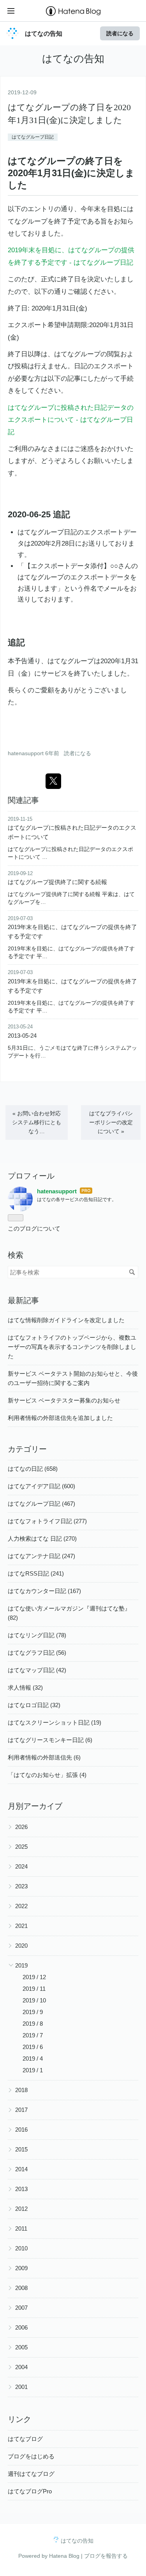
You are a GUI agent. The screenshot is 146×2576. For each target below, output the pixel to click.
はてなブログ (25, 2439)
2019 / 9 (33, 2012)
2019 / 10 (34, 2000)
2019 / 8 (33, 2024)
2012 (21, 2209)
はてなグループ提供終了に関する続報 (57, 882)
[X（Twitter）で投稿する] (53, 781)
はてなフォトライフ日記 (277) (47, 1521)
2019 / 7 (33, 2035)
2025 (21, 1847)
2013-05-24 (22, 1036)
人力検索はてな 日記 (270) (42, 1538)
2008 (21, 2288)
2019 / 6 (33, 2047)
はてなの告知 (44, 33)
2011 (21, 2228)
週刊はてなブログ (31, 2474)
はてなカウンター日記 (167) (44, 1591)
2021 (21, 1926)
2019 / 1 (33, 2070)
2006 (21, 2327)
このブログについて (34, 1228)
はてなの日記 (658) (33, 1469)
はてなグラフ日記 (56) (37, 1653)
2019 (21, 1965)
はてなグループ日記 (33, 137)
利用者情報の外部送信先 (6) (44, 1757)
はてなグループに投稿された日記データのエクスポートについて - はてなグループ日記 (71, 420)
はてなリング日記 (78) (37, 1635)
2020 (21, 1946)
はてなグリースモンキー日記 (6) (50, 1740)
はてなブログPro (30, 2491)
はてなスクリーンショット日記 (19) (55, 1722)
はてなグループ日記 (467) (41, 1504)
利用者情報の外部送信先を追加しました (60, 1418)
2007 (21, 2308)
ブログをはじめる (31, 2456)
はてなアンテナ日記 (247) (41, 1556)
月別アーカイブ (35, 1806)
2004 (21, 2367)
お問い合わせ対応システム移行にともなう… (37, 1122)
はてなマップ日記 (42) (37, 1670)
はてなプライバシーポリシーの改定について (111, 1122)
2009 (21, 2268)
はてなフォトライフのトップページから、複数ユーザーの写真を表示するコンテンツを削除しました (72, 1347)
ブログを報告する (106, 2556)
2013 (21, 2189)
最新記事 (23, 1300)
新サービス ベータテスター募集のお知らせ (64, 1400)
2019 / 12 (34, 1977)
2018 (21, 2090)
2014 (21, 2169)
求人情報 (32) (25, 1688)
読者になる (120, 33)
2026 (21, 1827)
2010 (21, 2248)
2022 (21, 1906)
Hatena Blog (64, 2556)
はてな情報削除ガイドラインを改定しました (66, 1320)
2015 (21, 2149)
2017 (21, 2110)
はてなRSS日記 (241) (36, 1573)
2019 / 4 (33, 2059)
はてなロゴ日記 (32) (34, 1705)
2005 (21, 2347)
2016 (21, 2130)
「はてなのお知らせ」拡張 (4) (47, 1775)
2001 (21, 2387)
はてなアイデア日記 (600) (41, 1486)
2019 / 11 (34, 1989)
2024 (21, 1866)
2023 (21, 1886)
